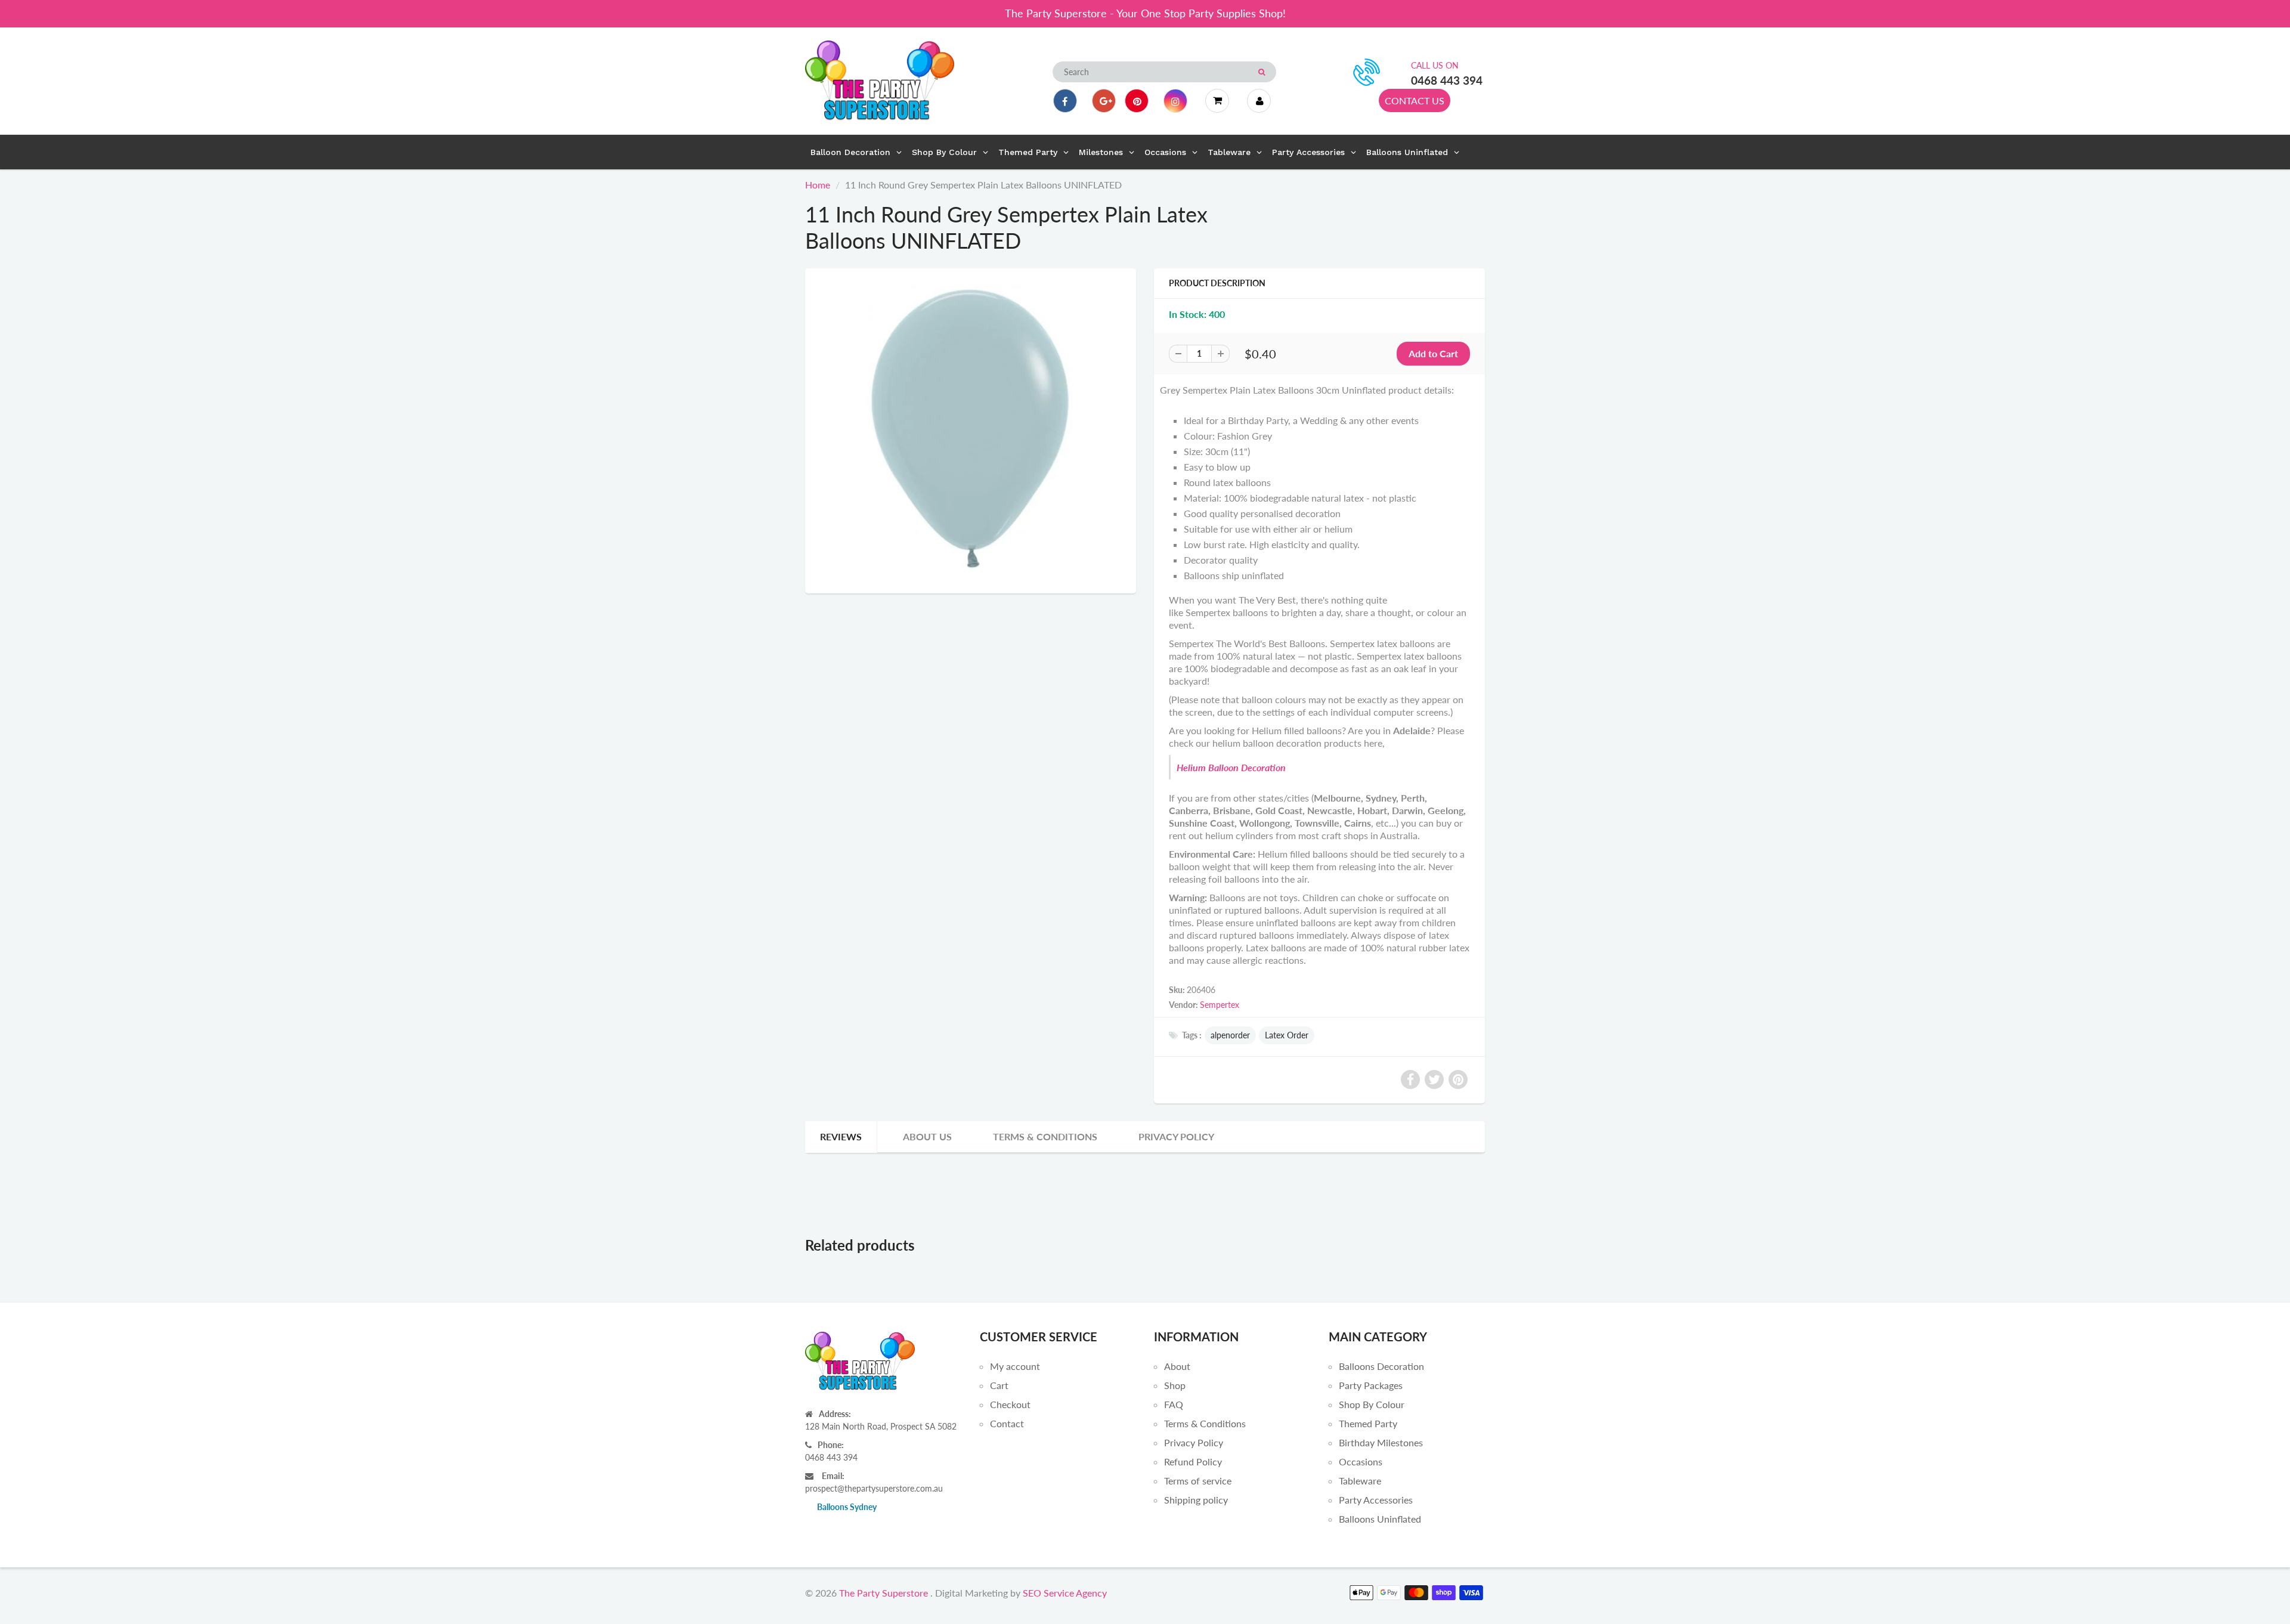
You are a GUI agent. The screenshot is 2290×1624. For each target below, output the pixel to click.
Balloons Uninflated (1380, 1519)
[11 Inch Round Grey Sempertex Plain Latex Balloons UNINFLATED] (971, 429)
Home (818, 185)
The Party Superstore (883, 1593)
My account (1015, 1366)
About (1177, 1366)
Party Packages (1371, 1385)
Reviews (841, 1136)
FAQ (1174, 1404)
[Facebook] (1065, 101)
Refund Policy (1193, 1461)
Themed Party (1368, 1423)
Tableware (1360, 1481)
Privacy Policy (1176, 1136)
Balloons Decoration (1381, 1366)
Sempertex (1220, 1005)
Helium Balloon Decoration (1231, 767)
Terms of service (1198, 1481)
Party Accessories (1376, 1500)
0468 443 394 (1447, 80)
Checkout (1010, 1404)
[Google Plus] (1104, 101)
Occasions (1361, 1461)
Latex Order (1287, 1035)
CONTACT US (1415, 100)
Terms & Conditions (1045, 1136)
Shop (1175, 1385)
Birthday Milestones (1381, 1442)
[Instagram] (1175, 101)
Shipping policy (1196, 1500)
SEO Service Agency (1065, 1593)
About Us (927, 1136)
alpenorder (1230, 1035)
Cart (999, 1385)
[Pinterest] (1137, 101)
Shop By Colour (1372, 1404)
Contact (1007, 1423)
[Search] (1262, 72)
